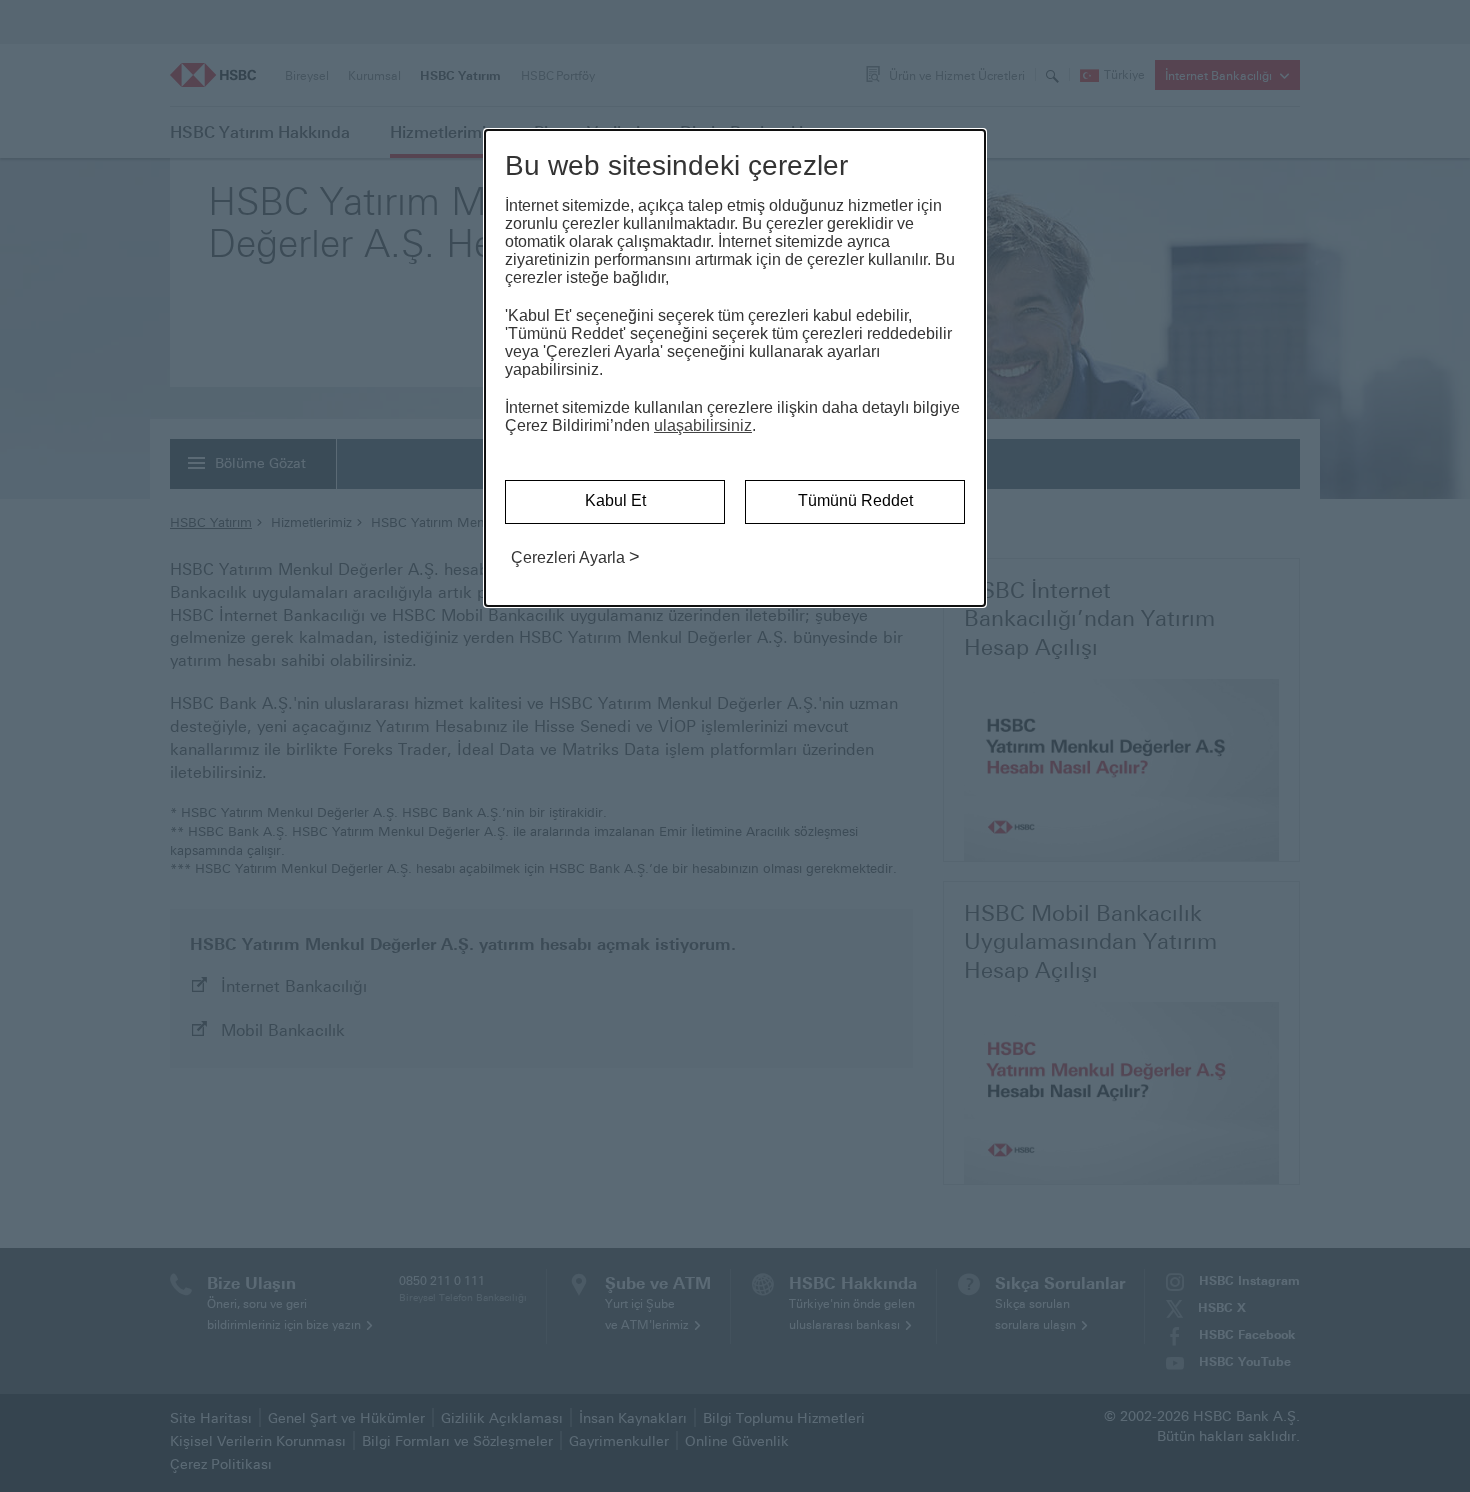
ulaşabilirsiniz (703, 425)
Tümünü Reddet (855, 500)
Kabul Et (615, 500)
